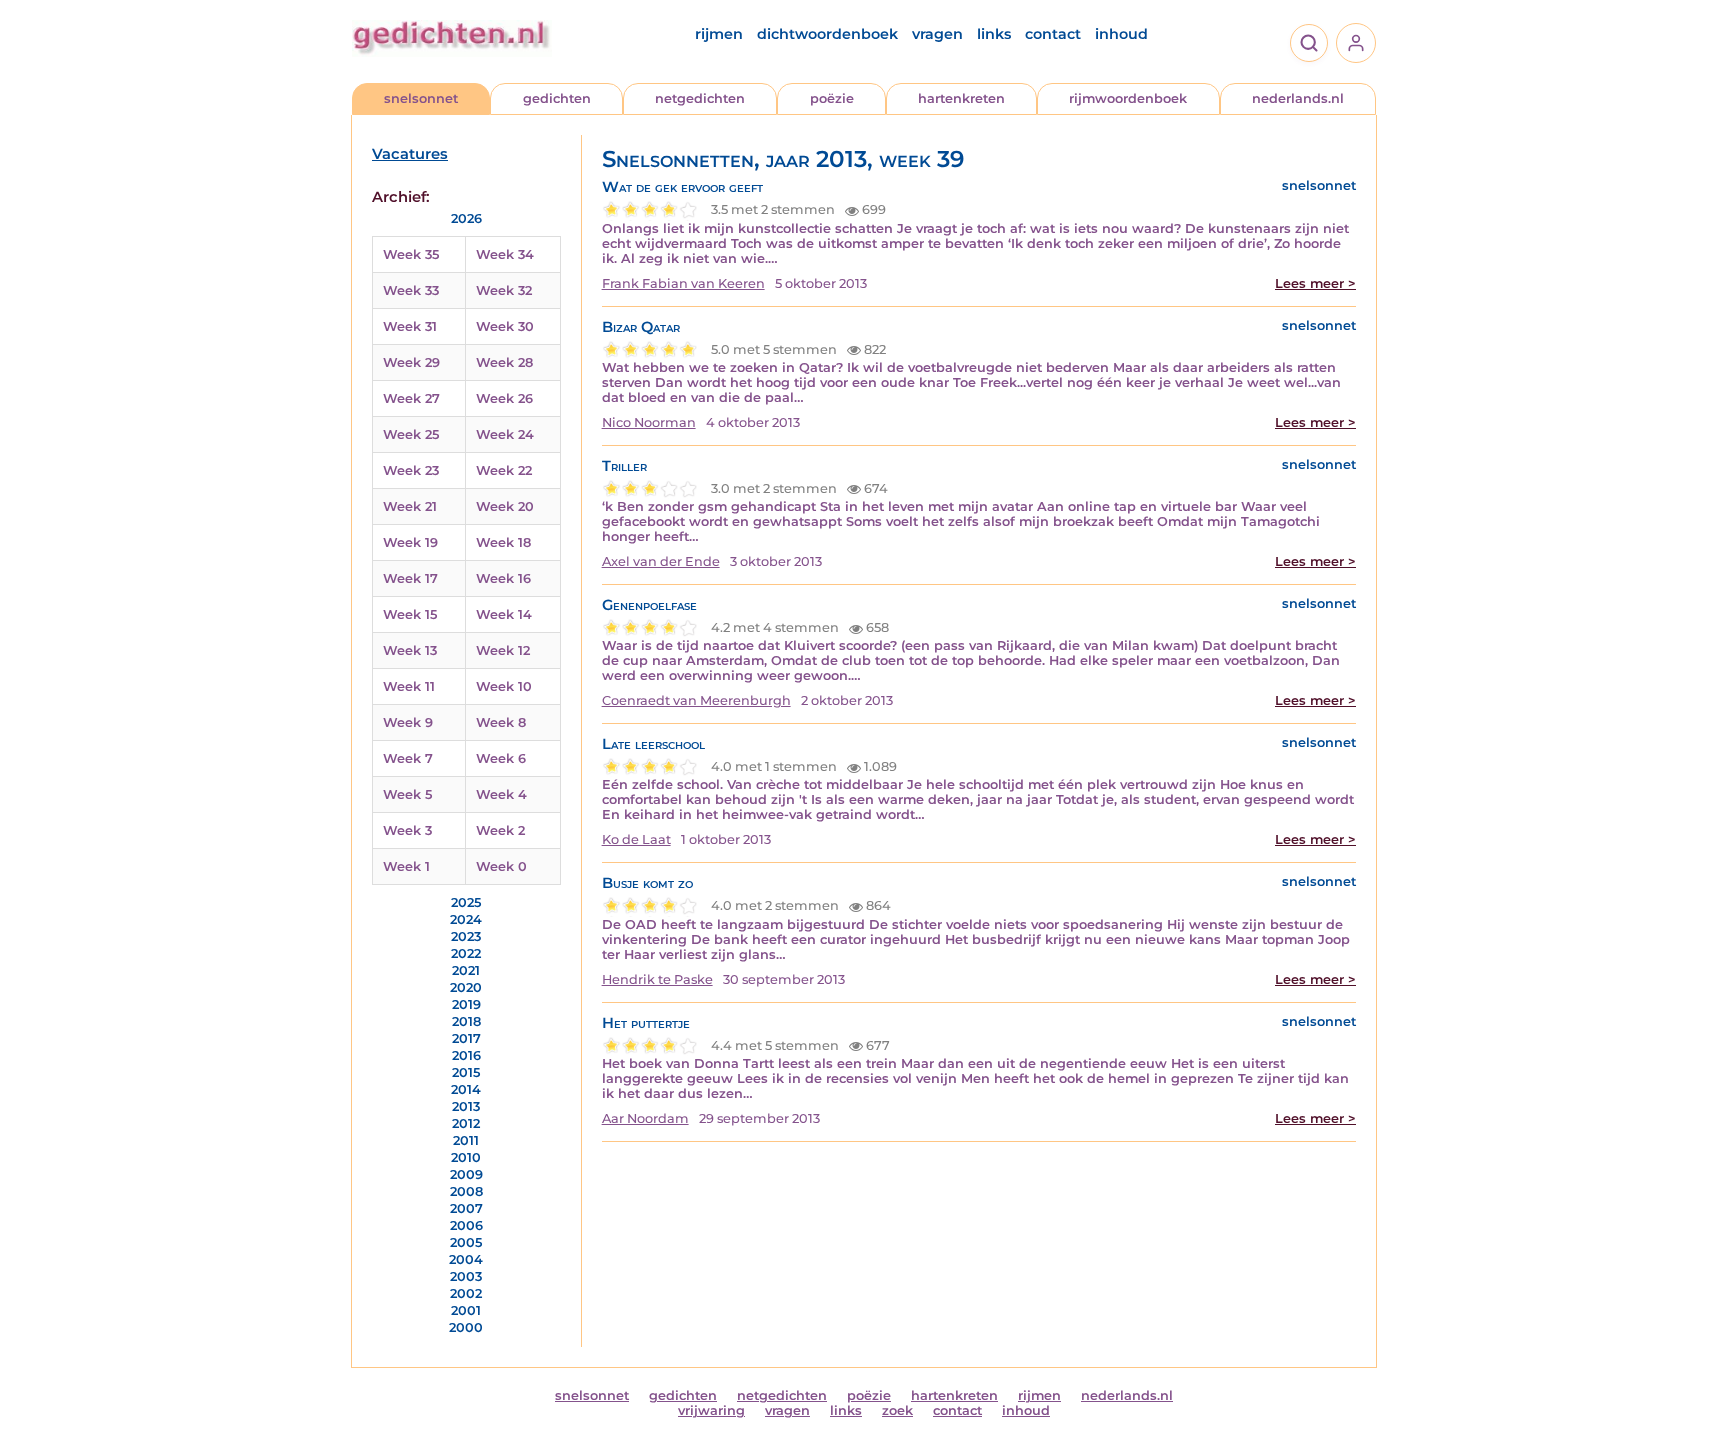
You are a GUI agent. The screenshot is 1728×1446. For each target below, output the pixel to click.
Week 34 (505, 254)
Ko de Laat (636, 839)
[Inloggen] (1356, 43)
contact (1053, 34)
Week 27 (411, 398)
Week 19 (410, 542)
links (994, 34)
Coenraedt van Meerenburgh (696, 700)
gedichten (557, 98)
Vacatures (410, 154)
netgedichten (700, 98)
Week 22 (504, 470)
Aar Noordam (645, 1118)
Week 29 (411, 362)
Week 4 (501, 794)
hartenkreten (961, 98)
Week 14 (504, 614)
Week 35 (411, 254)
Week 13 (410, 650)
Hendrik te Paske (657, 979)
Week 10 (504, 686)
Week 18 (503, 542)
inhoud (1121, 34)
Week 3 (407, 830)
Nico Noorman (649, 422)
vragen (937, 34)
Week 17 (410, 578)
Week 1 (406, 866)
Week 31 (410, 326)
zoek (897, 1410)
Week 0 (501, 866)
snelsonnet (421, 98)
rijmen (719, 34)
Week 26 (504, 398)
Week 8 (501, 722)
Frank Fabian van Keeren (683, 283)
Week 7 (408, 758)
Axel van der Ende (661, 561)
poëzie (832, 98)
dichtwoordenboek (827, 34)
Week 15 (410, 614)
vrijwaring (711, 1410)
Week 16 (503, 578)
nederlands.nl (1298, 98)
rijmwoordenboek (1128, 98)
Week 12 (503, 650)
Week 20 (505, 506)
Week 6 (501, 758)
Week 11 (409, 686)
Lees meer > (1315, 283)
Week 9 (408, 722)
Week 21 (410, 506)
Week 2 (500, 830)
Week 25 (411, 434)
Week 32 (504, 290)
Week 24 (505, 434)
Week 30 (505, 326)
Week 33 (411, 290)
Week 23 (411, 470)
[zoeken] (1309, 43)
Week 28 (504, 362)
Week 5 (407, 794)
